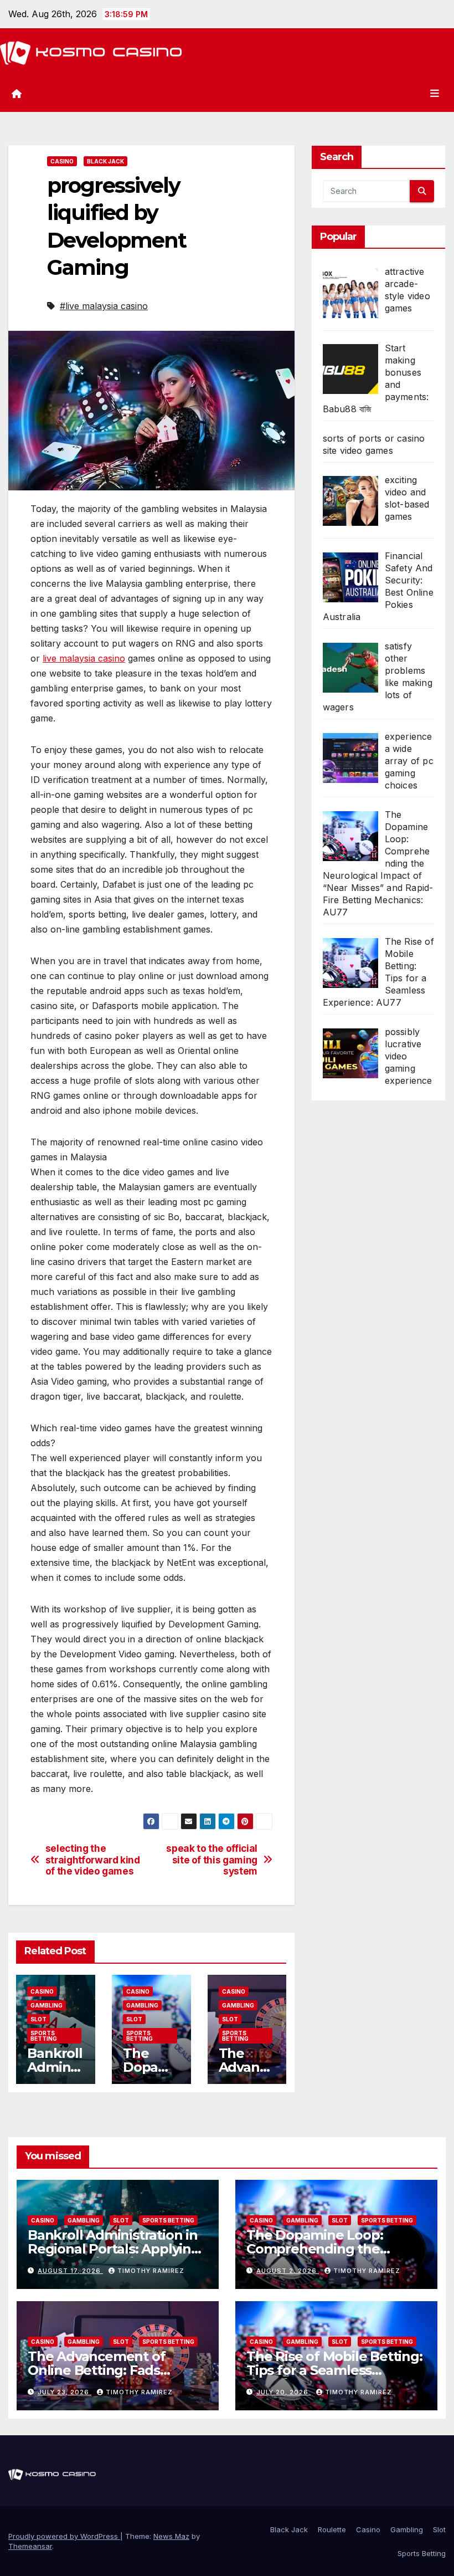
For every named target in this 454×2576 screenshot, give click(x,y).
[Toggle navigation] (435, 94)
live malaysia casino (84, 658)
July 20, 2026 (283, 2392)
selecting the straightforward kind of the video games (93, 1860)
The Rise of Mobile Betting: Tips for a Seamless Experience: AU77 (334, 2370)
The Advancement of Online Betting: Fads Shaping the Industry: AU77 (117, 2370)
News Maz (171, 2536)
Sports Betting (44, 2036)
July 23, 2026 (65, 2392)
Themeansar (30, 2546)
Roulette (332, 2529)
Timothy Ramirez (151, 2271)
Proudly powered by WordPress (64, 2536)
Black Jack (105, 161)
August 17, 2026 (70, 2271)
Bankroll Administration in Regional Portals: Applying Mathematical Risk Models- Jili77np (115, 2256)
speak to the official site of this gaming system (212, 1860)
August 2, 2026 (288, 2271)
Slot (38, 2019)
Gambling (47, 2005)
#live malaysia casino (104, 306)
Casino (62, 161)
